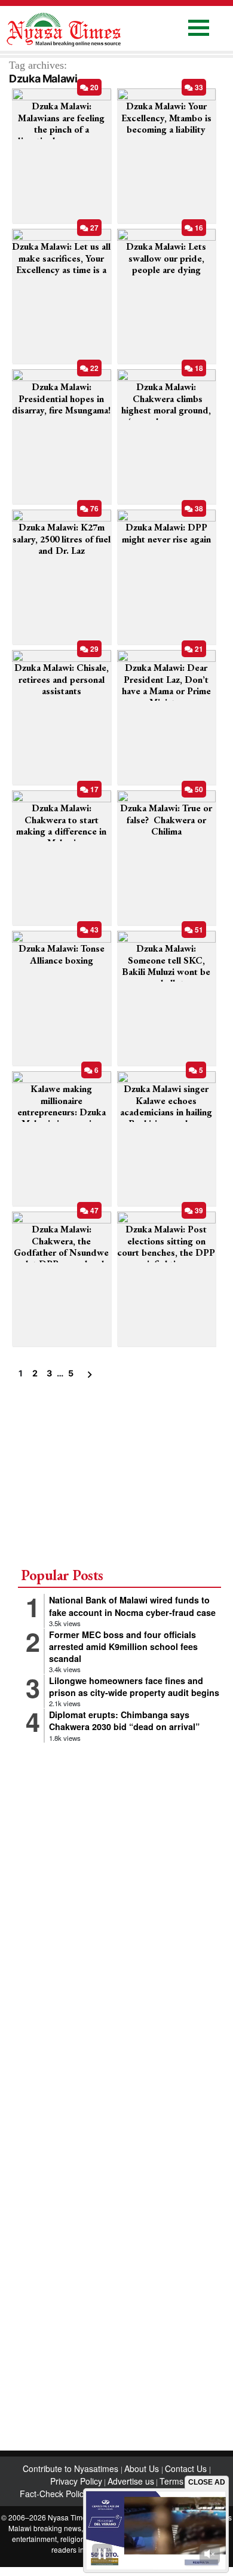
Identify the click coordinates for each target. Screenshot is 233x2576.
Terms (171, 2481)
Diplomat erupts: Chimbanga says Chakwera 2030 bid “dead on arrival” (124, 1721)
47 (93, 1210)
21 (198, 649)
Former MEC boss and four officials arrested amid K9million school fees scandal (123, 1646)
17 (93, 789)
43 (93, 930)
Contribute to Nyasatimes (72, 2468)
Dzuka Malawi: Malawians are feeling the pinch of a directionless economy (61, 123)
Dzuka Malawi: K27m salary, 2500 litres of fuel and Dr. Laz (62, 539)
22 (93, 368)
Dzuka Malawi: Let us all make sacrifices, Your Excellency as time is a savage (61, 264)
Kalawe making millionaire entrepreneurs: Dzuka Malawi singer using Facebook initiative (62, 1112)
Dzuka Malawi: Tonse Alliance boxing (62, 954)
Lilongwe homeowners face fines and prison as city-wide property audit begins (134, 1686)
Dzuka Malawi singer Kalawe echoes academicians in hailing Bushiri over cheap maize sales (166, 1112)
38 (198, 508)
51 (198, 930)
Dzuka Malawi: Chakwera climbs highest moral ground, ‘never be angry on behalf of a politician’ (166, 410)
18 (198, 368)
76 (93, 508)
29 (93, 649)
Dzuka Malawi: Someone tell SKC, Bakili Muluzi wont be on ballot (166, 966)
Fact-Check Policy (54, 2494)
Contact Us (187, 2468)
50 (198, 789)
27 (93, 228)
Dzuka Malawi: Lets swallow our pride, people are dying (166, 258)
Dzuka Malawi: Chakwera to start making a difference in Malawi (61, 825)
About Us (143, 2468)
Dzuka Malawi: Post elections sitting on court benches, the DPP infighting (166, 1246)
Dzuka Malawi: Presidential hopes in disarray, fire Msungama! (61, 398)
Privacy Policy (76, 2481)
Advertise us (131, 2481)
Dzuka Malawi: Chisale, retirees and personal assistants (62, 679)
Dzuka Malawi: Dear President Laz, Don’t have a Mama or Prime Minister (166, 685)
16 (198, 228)
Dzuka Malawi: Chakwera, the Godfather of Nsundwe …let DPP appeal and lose (61, 1252)
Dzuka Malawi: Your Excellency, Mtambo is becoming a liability (166, 117)
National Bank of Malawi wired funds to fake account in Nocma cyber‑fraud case (132, 1606)
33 (198, 87)
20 (93, 87)
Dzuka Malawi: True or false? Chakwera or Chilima (166, 819)
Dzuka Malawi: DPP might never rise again (166, 533)
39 (198, 1210)
